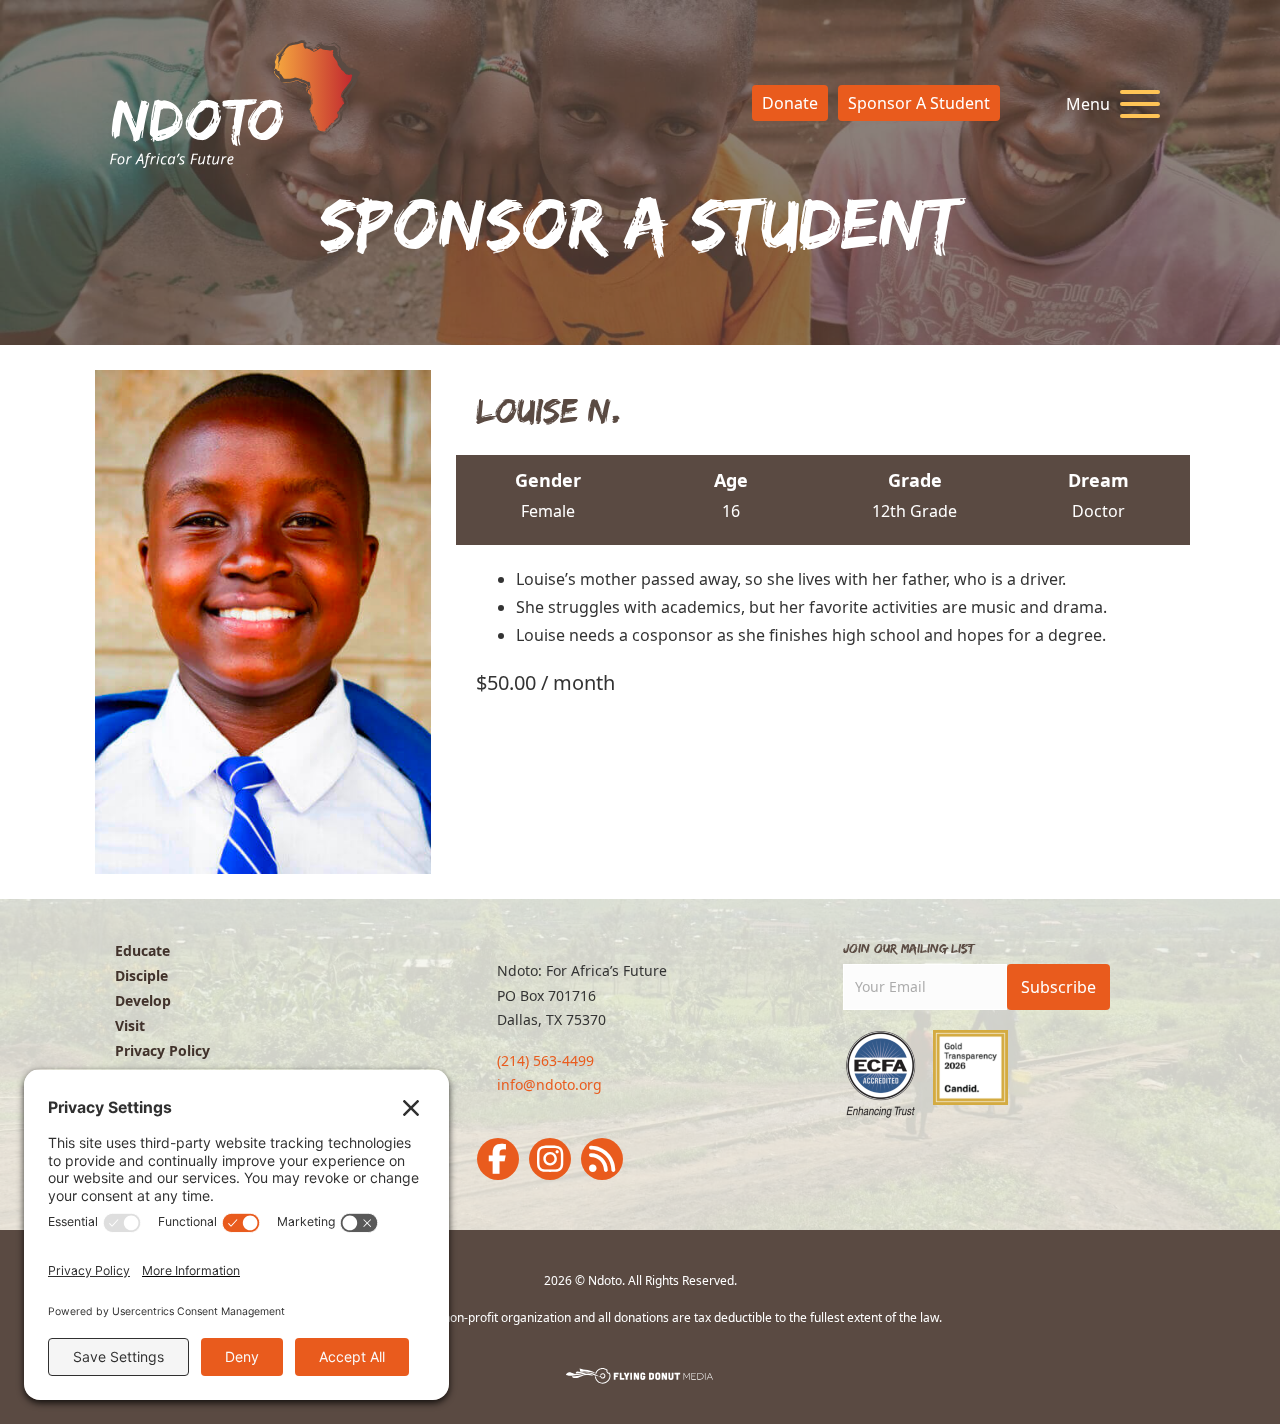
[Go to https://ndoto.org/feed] (602, 1159)
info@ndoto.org (549, 1084)
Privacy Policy (162, 1050)
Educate (142, 950)
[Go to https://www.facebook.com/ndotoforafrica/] (498, 1159)
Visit (130, 1025)
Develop (143, 1000)
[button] (1108, 104)
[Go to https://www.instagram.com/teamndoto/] (550, 1159)
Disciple (141, 975)
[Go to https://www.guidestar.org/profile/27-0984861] (970, 1067)
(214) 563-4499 (545, 1060)
